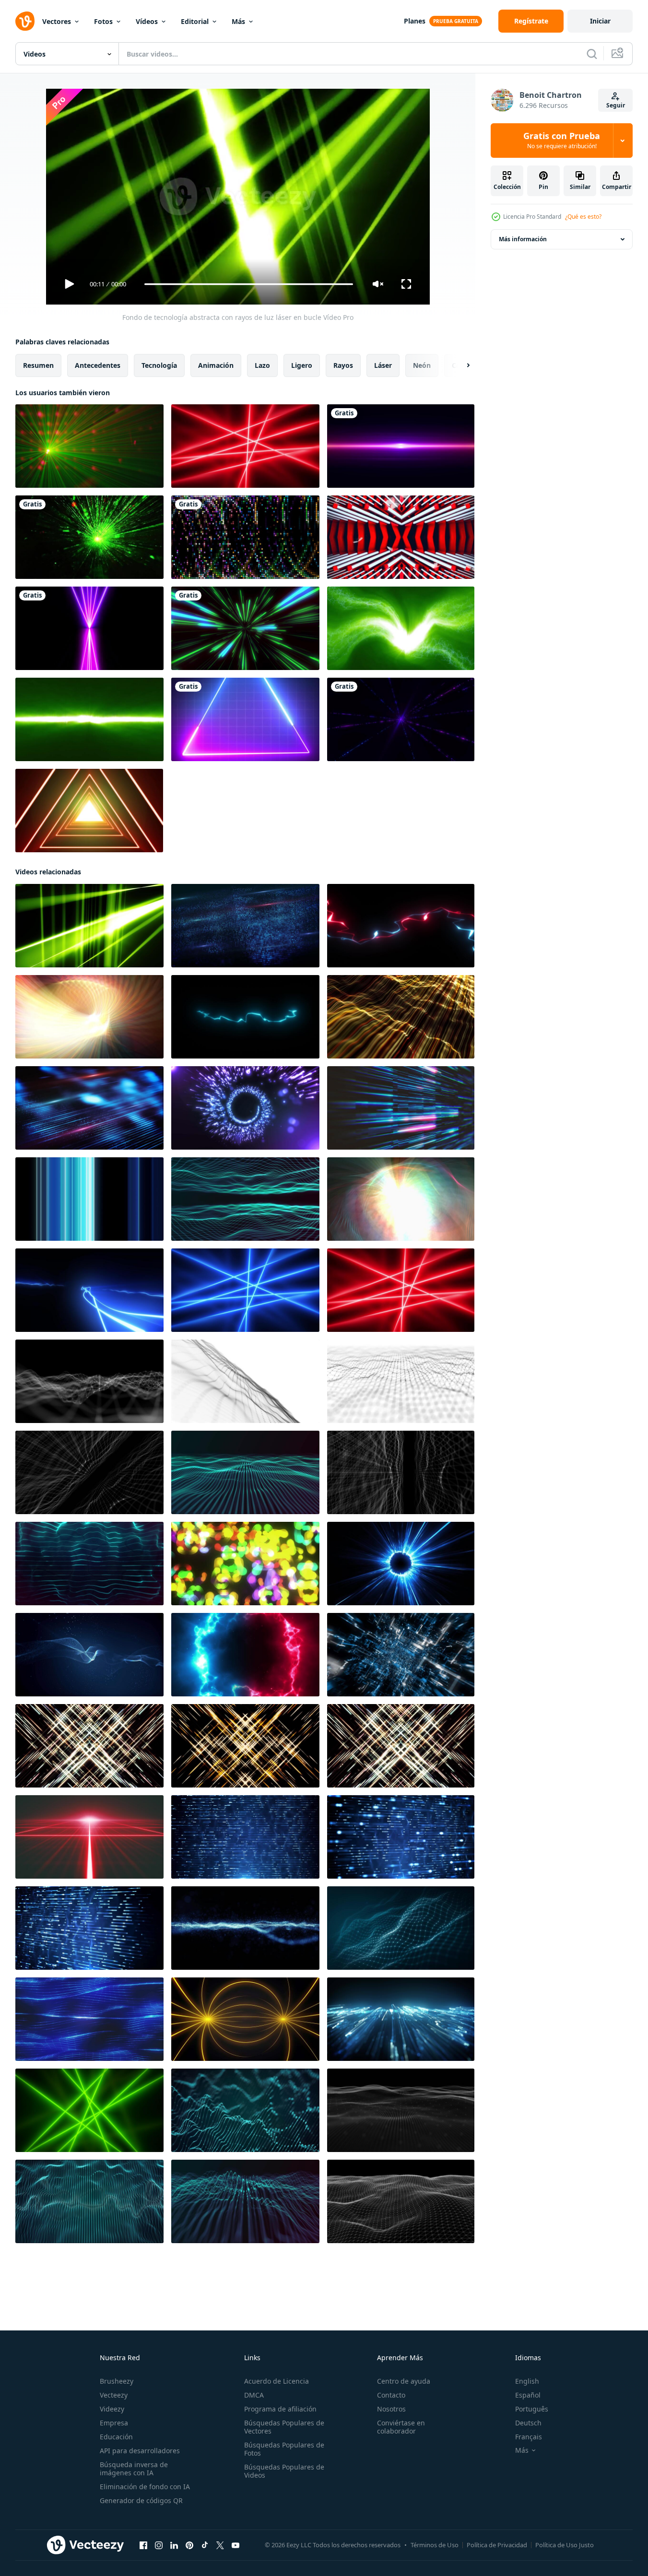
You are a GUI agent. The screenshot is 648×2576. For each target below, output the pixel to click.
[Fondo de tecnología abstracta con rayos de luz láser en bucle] (89, 926)
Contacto (391, 2395)
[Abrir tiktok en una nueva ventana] (205, 2545)
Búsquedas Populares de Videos (284, 2471)
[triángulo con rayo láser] (245, 719)
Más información (523, 239)
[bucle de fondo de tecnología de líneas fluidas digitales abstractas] (245, 2110)
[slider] (248, 284)
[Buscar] (592, 54)
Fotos (103, 21)
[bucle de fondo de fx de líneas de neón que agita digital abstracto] (89, 1564)
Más (238, 21)
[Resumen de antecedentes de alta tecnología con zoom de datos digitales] (401, 1655)
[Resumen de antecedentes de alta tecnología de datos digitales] (401, 2019)
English (527, 2381)
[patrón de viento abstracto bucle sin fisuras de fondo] (89, 1017)
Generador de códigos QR (141, 2500)
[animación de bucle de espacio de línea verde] (245, 628)
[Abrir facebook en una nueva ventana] (143, 2545)
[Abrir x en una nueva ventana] (220, 2545)
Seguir (616, 105)
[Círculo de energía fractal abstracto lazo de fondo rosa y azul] (245, 1655)
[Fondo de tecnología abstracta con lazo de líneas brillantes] (245, 1837)
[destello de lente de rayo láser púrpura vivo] (401, 446)
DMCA (254, 2395)
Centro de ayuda (404, 2381)
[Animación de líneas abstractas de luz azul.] (89, 1199)
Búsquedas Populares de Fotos (284, 2449)
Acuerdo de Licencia (277, 2381)
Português (532, 2409)
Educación (116, 2437)
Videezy (112, 2409)
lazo (262, 365)
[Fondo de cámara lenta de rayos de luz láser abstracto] (245, 446)
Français (529, 2437)
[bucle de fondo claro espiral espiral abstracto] (245, 1108)
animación (216, 365)
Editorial (195, 21)
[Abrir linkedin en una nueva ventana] (174, 2545)
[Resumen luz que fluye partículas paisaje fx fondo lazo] (89, 1655)
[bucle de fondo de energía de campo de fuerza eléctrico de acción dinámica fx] (401, 926)
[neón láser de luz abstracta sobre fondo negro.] (401, 719)
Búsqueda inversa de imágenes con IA (134, 2469)
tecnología (159, 365)
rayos (343, 365)
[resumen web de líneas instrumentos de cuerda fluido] (89, 2019)
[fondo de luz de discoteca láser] (89, 537)
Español (528, 2395)
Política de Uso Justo (565, 2545)
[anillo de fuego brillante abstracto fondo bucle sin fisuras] (401, 1564)
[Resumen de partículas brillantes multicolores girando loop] (245, 1564)
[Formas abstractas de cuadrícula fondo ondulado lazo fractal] (401, 2201)
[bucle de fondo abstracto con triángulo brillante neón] (89, 811)
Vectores (57, 21)
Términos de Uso (435, 2545)
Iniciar (600, 21)
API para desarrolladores (140, 2451)
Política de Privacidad (497, 2545)
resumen (38, 365)
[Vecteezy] (25, 21)
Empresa (114, 2423)
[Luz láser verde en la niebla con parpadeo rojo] (89, 446)
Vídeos (147, 21)
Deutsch (528, 2423)
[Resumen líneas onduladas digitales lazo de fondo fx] (245, 1199)
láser (383, 365)
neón (422, 365)
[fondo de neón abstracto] (89, 628)
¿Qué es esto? (583, 217)
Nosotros (391, 2409)
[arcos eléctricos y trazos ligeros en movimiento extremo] (89, 1290)
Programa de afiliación (280, 2409)
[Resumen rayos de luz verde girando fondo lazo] (89, 2110)
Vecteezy (114, 2395)
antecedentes (98, 365)
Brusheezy (117, 2381)
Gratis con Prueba (562, 141)
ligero (302, 365)
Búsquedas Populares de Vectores (284, 2427)
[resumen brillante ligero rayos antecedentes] (401, 1108)
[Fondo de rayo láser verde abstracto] (89, 719)
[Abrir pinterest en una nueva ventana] (189, 2545)
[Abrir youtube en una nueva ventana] (236, 2545)
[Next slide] (460, 365)
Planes (415, 21)
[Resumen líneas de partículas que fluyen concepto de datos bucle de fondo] (245, 926)
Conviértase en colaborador (401, 2427)
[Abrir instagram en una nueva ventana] (159, 2545)
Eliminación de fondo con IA (145, 2487)
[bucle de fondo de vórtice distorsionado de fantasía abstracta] (401, 628)
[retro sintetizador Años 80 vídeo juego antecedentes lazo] (89, 1837)
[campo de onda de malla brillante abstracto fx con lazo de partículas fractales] (245, 1928)
